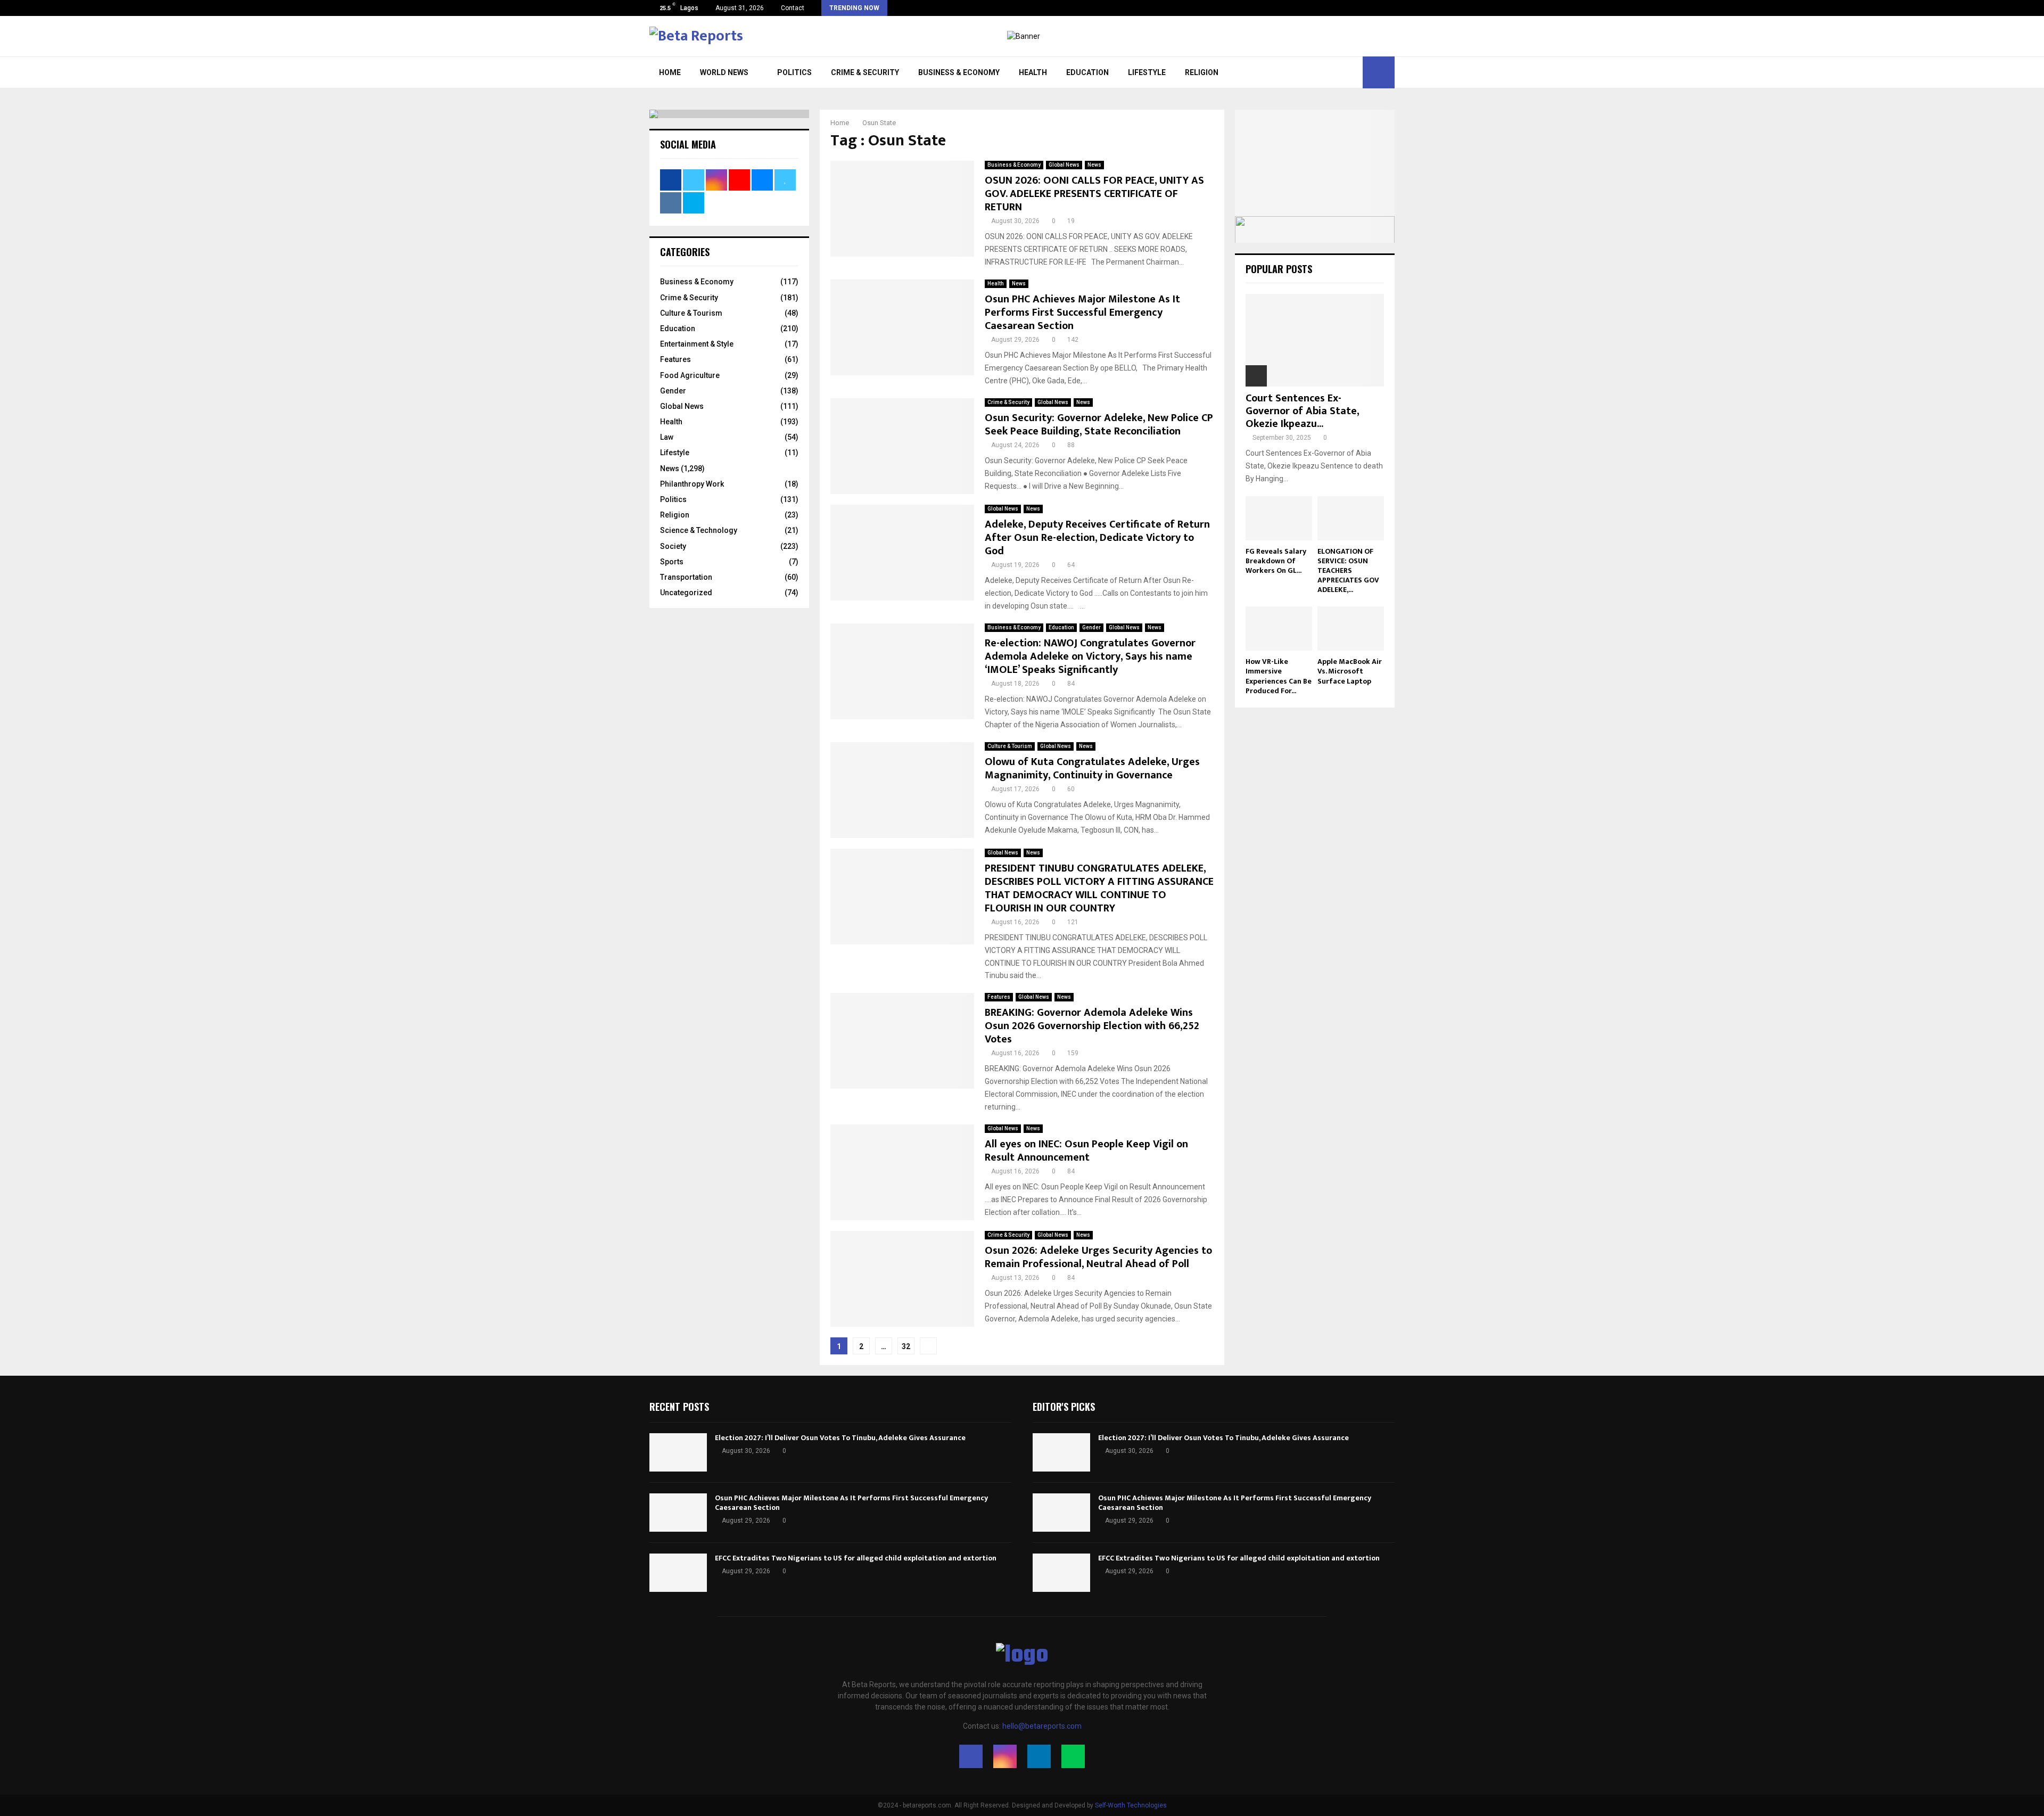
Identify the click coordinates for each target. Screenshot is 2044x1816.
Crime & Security (865, 72)
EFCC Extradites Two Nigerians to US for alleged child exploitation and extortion (856, 1558)
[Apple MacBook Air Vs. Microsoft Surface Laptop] (1351, 628)
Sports (672, 562)
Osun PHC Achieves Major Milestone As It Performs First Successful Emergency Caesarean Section (1082, 313)
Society (673, 546)
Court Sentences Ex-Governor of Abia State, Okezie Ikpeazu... (1302, 411)
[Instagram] (1005, 1756)
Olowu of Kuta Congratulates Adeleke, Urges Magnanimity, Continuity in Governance (1092, 769)
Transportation (686, 577)
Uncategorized (686, 593)
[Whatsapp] (1073, 1756)
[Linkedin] (1039, 1756)
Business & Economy (959, 72)
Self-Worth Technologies (1131, 1805)
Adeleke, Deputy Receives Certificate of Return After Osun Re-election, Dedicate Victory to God (1097, 538)
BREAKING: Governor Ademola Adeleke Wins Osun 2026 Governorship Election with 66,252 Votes (1092, 1026)
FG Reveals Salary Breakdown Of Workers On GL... (1276, 561)
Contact (793, 8)
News (1094, 165)
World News (724, 72)
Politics (794, 72)
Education (1087, 72)
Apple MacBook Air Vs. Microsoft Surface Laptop (1350, 671)
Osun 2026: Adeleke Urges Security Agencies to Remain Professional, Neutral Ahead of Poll (1098, 1257)
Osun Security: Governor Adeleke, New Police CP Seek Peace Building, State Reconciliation (1099, 425)
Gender (1091, 627)
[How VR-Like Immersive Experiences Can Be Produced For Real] (1279, 628)
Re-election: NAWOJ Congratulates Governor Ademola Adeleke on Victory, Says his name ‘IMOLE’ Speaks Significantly (1090, 656)
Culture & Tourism (1010, 746)
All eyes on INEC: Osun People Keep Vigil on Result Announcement (1086, 1151)
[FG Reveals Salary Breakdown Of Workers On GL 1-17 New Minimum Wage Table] (1279, 518)
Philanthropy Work (692, 484)
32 (906, 1346)
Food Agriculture (690, 375)
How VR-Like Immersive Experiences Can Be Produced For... (1279, 676)
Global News (1064, 165)
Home (670, 72)
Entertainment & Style (697, 344)
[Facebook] (971, 1756)
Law (667, 437)
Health (1033, 72)
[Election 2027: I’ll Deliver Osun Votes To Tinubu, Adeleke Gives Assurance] (678, 1452)
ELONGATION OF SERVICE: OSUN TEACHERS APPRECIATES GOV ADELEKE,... (1348, 570)
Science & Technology (699, 530)
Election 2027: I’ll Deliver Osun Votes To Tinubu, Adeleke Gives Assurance (841, 1438)
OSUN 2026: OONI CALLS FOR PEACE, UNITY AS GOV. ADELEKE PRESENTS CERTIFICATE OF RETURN (1094, 194)
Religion (1202, 72)
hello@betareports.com (1042, 1726)
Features (999, 997)
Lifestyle (1147, 72)
